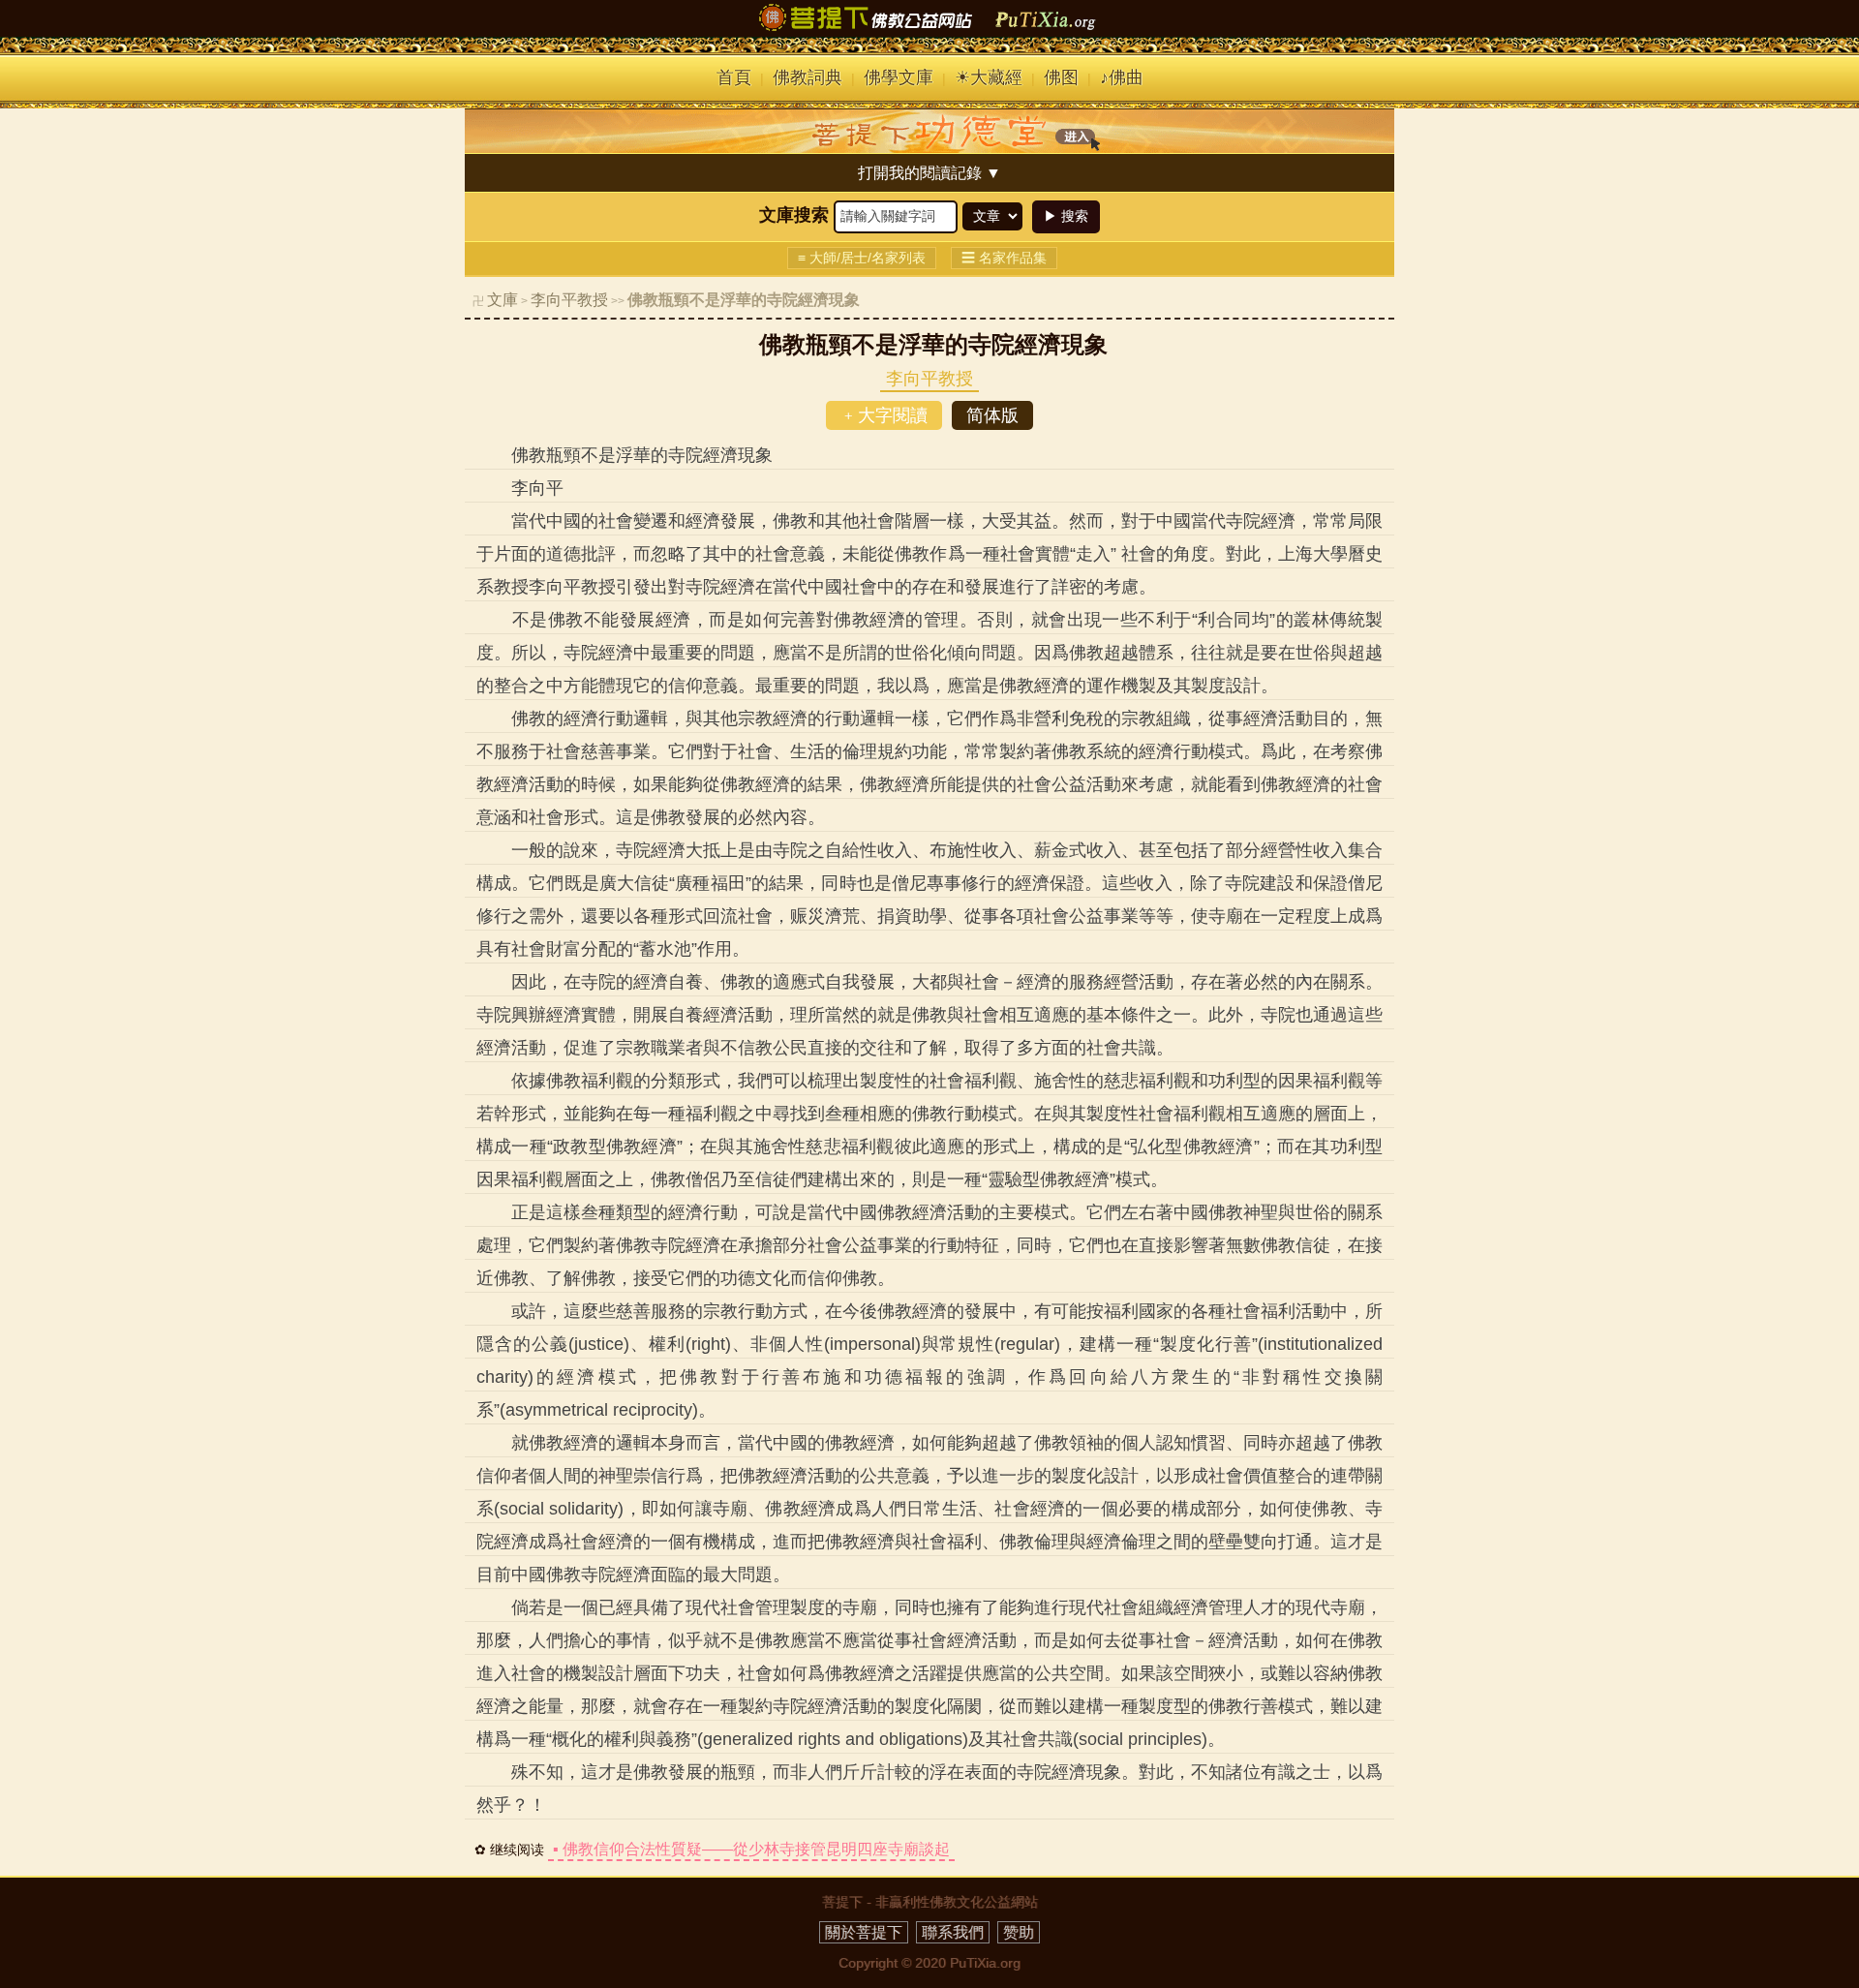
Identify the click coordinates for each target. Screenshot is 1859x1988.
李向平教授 (569, 300)
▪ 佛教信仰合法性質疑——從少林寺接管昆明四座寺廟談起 (751, 1849)
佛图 (1061, 77)
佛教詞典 (808, 77)
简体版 (992, 415)
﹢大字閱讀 (884, 415)
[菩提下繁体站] (929, 31)
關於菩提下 (864, 1932)
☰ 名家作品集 (1004, 258)
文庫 (503, 300)
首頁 (734, 77)
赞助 (1019, 1932)
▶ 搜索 (1066, 216)
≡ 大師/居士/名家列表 (862, 258)
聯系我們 (953, 1932)
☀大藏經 (989, 77)
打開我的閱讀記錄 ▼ (929, 173)
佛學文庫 (899, 77)
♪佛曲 (1122, 77)
